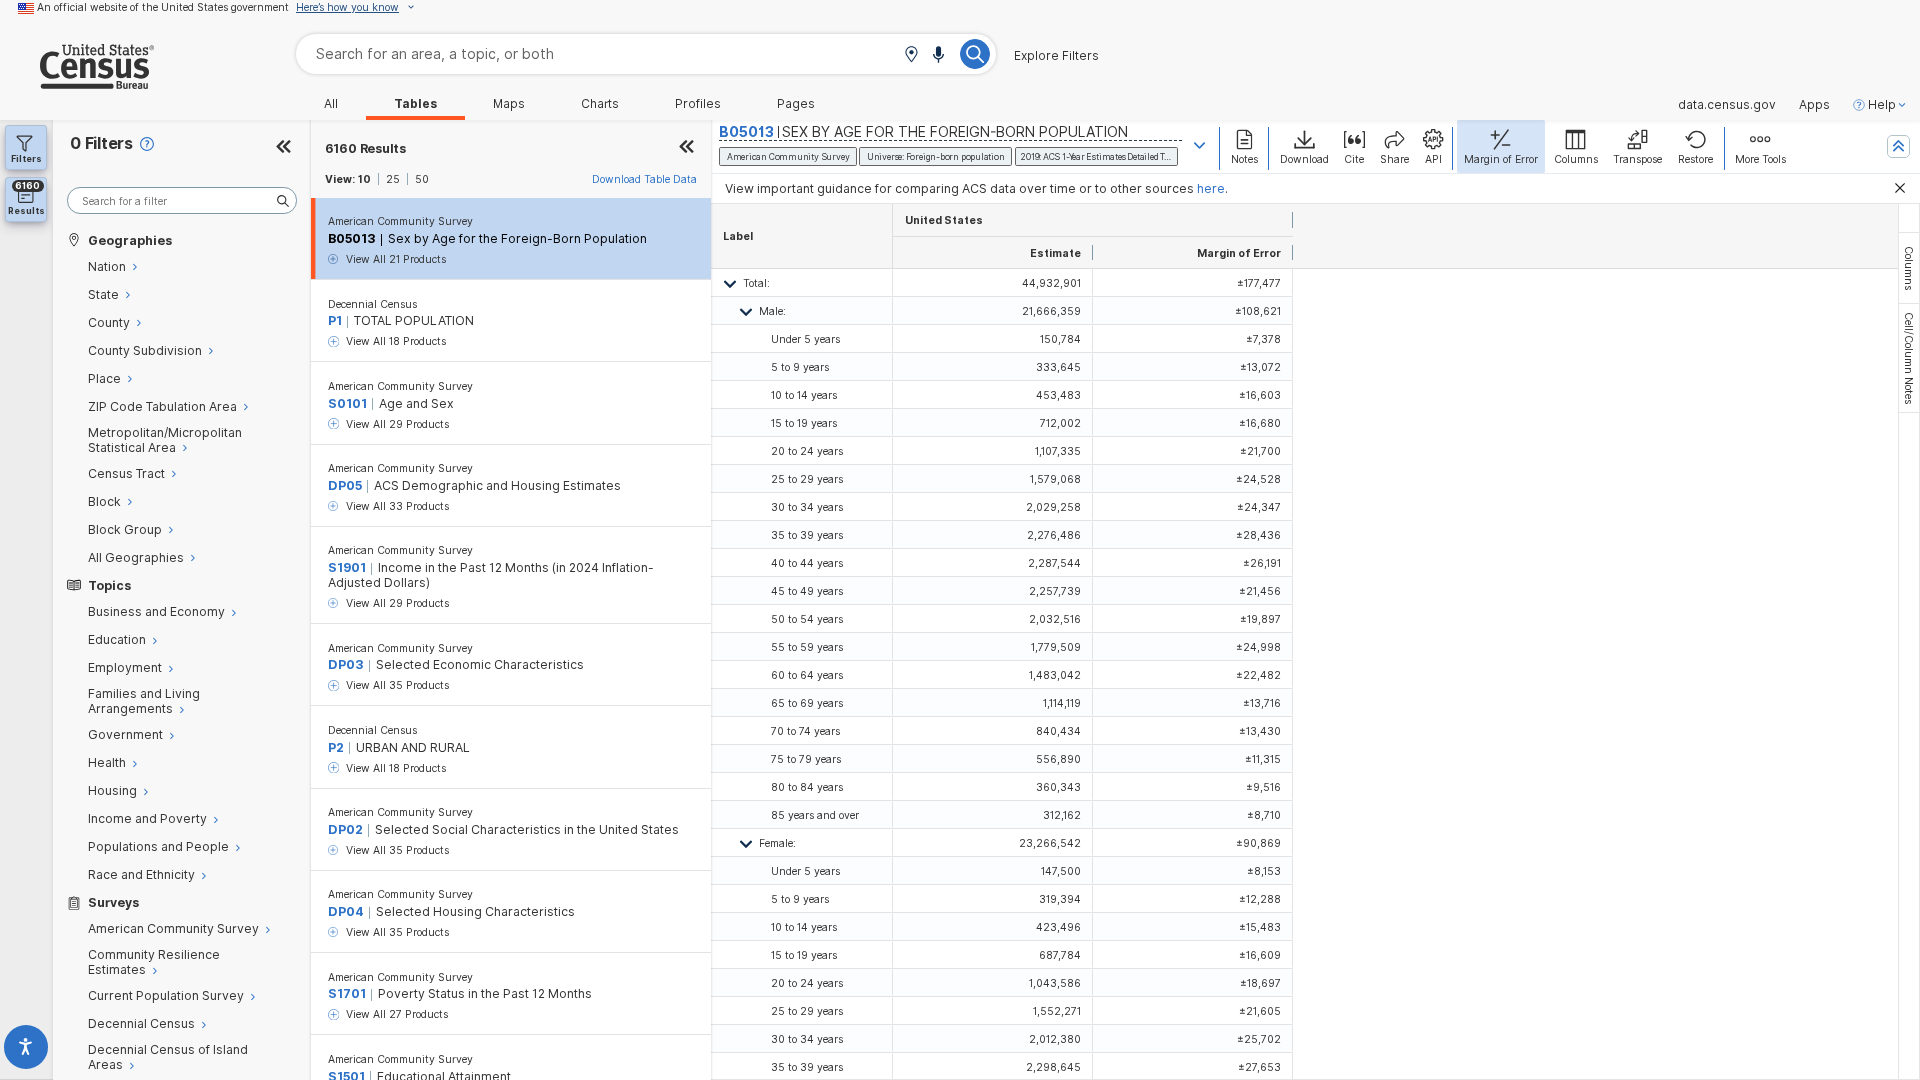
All (331, 104)
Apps (1814, 105)
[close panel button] (687, 148)
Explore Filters (1056, 56)
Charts (600, 104)
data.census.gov (1727, 105)
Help (1882, 105)
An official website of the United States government (163, 7)
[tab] (1909, 268)
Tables (415, 104)
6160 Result (365, 148)
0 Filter (101, 143)
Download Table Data (644, 179)
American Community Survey (400, 221)
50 (422, 179)
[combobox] (646, 53)
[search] (182, 200)
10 (364, 179)
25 (393, 179)
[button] (911, 55)
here (1211, 188)
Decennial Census (372, 304)
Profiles (698, 104)
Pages (796, 104)
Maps (509, 104)
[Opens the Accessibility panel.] (26, 1050)
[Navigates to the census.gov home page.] (77, 81)
